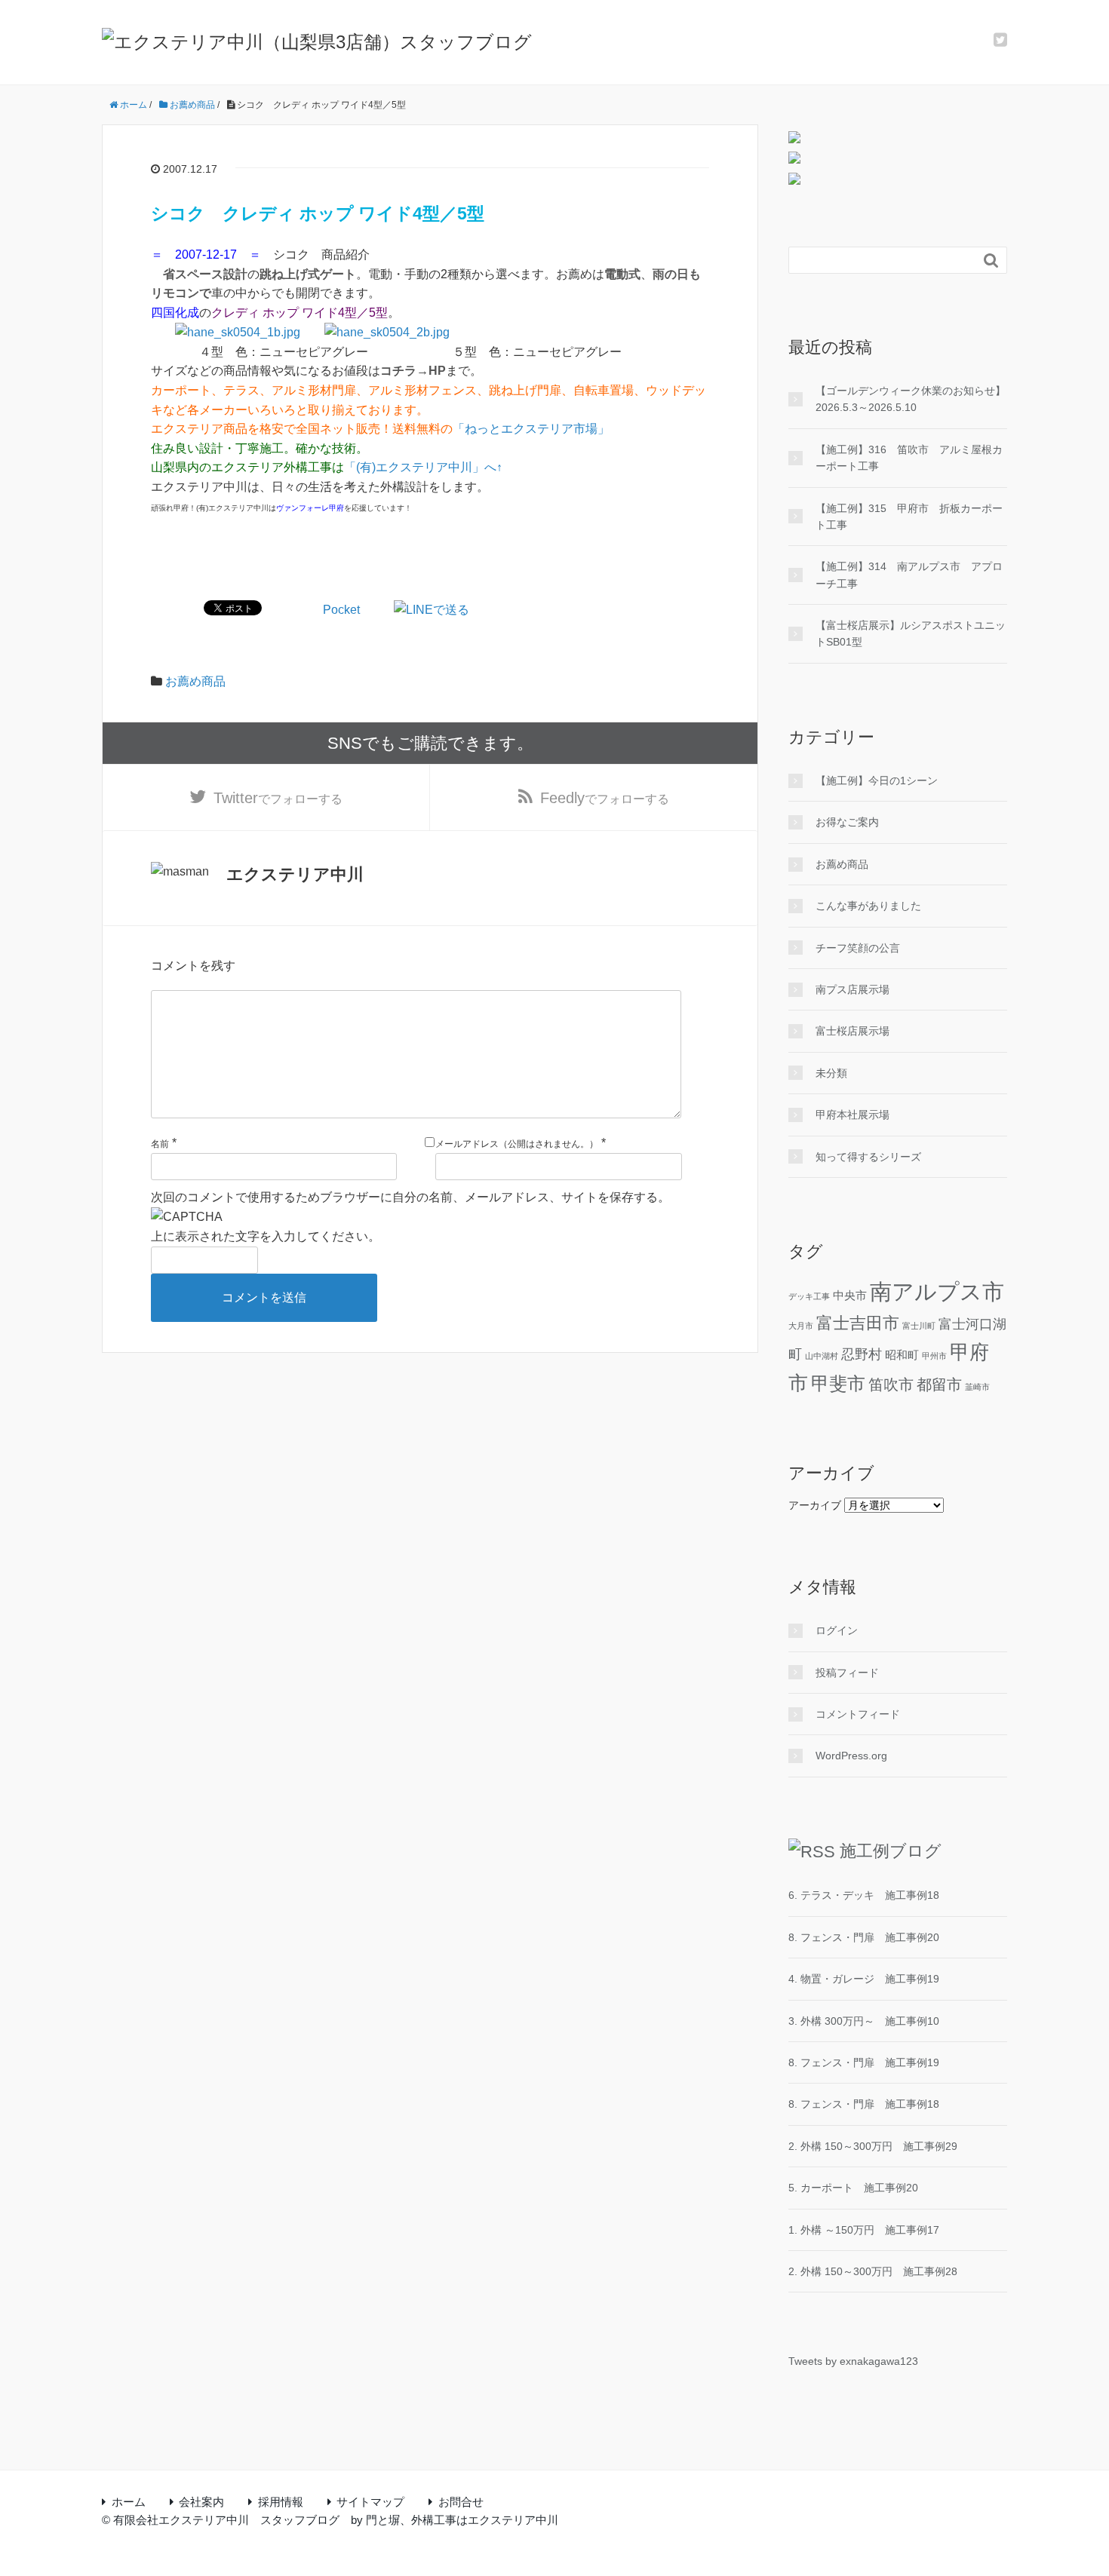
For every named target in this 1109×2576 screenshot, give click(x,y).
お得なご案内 (847, 822)
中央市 (850, 1295)
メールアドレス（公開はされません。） (517, 1144)
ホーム (129, 2502)
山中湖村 (822, 1356)
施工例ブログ (891, 1851)
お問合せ (461, 2502)
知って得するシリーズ (868, 1157)
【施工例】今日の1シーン (877, 780)
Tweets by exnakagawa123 (853, 2361)
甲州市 (934, 1356)
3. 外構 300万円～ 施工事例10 (864, 2021)
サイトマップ (370, 2502)
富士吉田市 (858, 1323)
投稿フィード (847, 1673)
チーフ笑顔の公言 (858, 948)
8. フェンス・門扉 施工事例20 (864, 1937)
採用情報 (281, 2502)
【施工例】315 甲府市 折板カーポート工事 (909, 517)
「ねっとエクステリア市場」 (531, 429)
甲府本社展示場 (852, 1115)
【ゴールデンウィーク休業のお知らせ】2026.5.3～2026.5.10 (911, 399)
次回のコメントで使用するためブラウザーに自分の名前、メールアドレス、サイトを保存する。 (410, 1197)
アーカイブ (815, 1505)
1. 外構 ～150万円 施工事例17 (864, 2230)
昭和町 (902, 1355)
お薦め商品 (195, 681)
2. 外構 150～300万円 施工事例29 (873, 2146)
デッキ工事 (809, 1296)
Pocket (341, 610)
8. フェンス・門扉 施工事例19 (864, 2062)
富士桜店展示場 (852, 1031)
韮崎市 (977, 1387)
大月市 (801, 1326)
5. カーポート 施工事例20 (853, 2188)
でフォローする (278, 798)
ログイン (837, 1630)
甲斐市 (838, 1383)
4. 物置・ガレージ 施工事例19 (864, 1979)
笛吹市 (891, 1385)
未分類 (831, 1073)
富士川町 (919, 1326)
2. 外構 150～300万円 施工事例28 (873, 2271)
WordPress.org (851, 1756)
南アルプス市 (937, 1291)
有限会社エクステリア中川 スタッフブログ (226, 2520)
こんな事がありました (868, 906)
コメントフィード (858, 1714)
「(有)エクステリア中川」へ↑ (423, 467)
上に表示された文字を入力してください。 (266, 1236)
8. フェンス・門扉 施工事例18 (864, 2104)
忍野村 (862, 1354)
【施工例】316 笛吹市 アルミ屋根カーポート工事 (909, 458)
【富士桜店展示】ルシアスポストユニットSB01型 (911, 633)
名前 (160, 1144)
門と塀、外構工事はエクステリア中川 (462, 2520)
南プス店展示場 (852, 989)
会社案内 (201, 2502)
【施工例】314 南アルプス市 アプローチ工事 (909, 575)
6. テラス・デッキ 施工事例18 (864, 1895)
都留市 (939, 1385)
